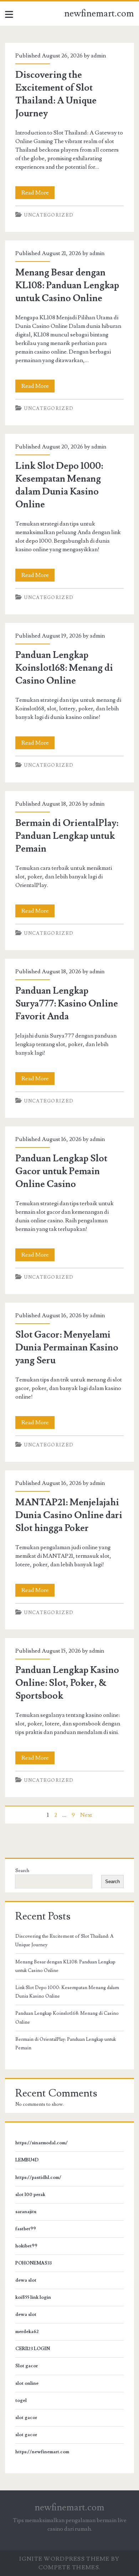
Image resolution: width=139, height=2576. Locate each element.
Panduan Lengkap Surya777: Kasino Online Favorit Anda (67, 1004)
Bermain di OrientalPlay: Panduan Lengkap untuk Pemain (67, 836)
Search (22, 1871)
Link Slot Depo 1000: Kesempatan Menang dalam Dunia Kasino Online (67, 1992)
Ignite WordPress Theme (64, 2559)
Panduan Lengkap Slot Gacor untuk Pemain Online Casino (61, 1171)
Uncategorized (49, 215)
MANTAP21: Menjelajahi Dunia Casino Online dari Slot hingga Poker (69, 1515)
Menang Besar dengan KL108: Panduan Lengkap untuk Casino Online (67, 285)
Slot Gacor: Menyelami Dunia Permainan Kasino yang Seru (67, 1348)
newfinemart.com (99, 14)
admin (98, 56)
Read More (38, 194)
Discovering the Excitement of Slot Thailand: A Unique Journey (64, 1941)
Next (86, 1815)
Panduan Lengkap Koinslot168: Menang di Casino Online (64, 668)
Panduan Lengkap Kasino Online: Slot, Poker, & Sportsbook (67, 1683)
